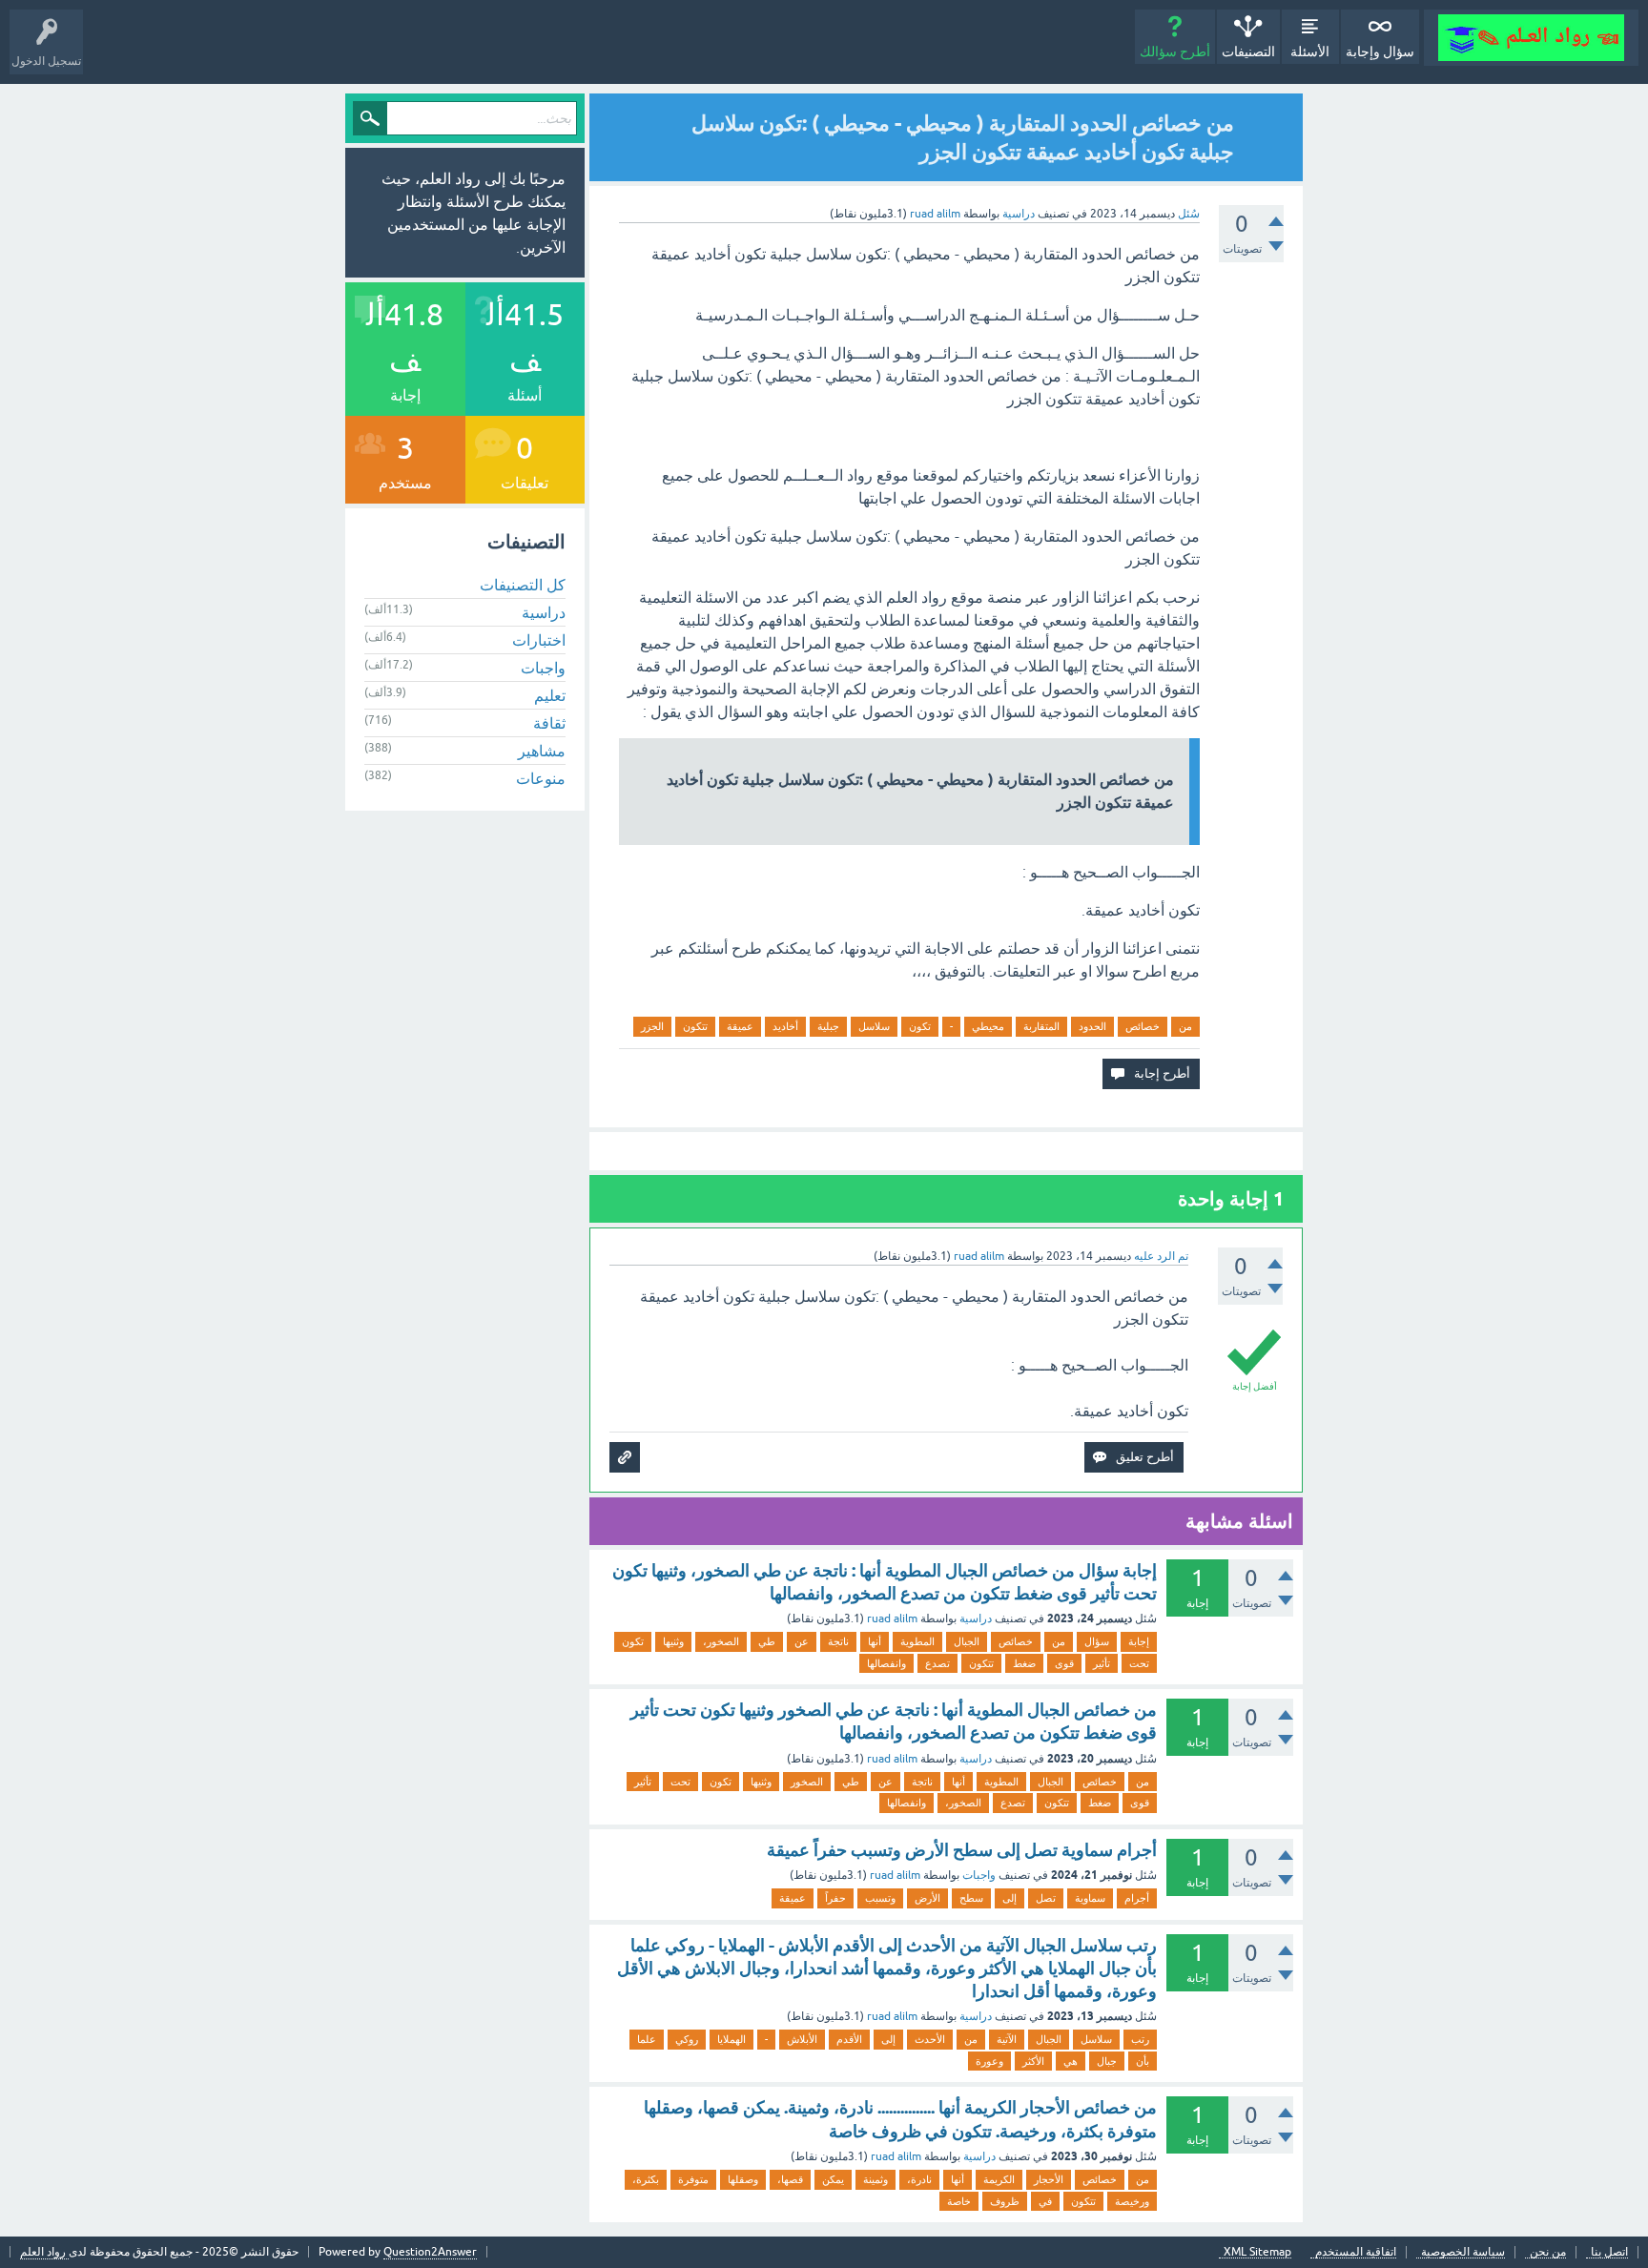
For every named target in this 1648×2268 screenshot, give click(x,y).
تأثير (1102, 1663)
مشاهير (542, 751)
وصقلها (743, 2179)
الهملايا (731, 2039)
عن (802, 1641)
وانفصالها (886, 1663)
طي (767, 1641)
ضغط (1024, 1663)
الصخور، (721, 1641)
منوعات (541, 778)
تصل (1046, 1898)
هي (1071, 2061)
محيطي (988, 1026)
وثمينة (875, 2179)
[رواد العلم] (1531, 38)
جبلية (828, 1026)
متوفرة (693, 2179)
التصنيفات (1248, 52)
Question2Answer (430, 2252)
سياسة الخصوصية (1463, 2252)
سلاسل (874, 1026)
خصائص (1143, 1026)
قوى (1064, 1663)
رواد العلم (44, 2252)
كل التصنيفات (523, 585)
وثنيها (673, 1641)
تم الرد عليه (1161, 1256)
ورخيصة (1132, 2201)
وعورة (989, 2061)
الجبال (967, 1641)
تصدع (937, 1663)
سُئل (1189, 214)
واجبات (979, 1875)
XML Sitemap (1257, 2252)
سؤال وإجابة (1380, 52)
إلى (1009, 1898)
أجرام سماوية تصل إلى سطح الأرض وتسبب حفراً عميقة (962, 1850)
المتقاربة (1041, 1026)
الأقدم (849, 2039)
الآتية (1007, 2039)
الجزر (652, 1026)
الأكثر (1033, 2061)
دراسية (1019, 214)
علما (647, 2039)
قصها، (790, 2179)
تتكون (695, 1026)
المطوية (917, 1641)
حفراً (835, 1898)
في (1045, 2201)
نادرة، (919, 2179)
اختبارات (539, 640)
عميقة (740, 1026)
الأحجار (1049, 2179)
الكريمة (999, 2179)
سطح (971, 1898)
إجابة (1139, 1641)
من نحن (1548, 2252)
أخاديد (785, 1026)
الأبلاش (802, 2039)
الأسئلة (1310, 52)
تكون (920, 1026)
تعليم (550, 695)
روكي (687, 2039)
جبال (1107, 2061)
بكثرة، (646, 2179)
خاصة (959, 2201)
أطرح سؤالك (1175, 52)
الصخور (807, 1782)
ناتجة (838, 1641)
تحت (1139, 1663)
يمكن (833, 2179)
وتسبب (880, 1898)
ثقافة (549, 723)
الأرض (927, 1898)
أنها (875, 1641)
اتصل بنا (1609, 2252)
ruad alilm (892, 1619)
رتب (1140, 2039)
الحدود (1092, 1026)
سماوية (1090, 1898)
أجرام (1137, 1898)
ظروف (1005, 2201)
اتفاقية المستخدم (1356, 2252)
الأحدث (930, 2039)
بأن (1143, 2061)
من (1185, 1026)
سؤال (1097, 1641)
